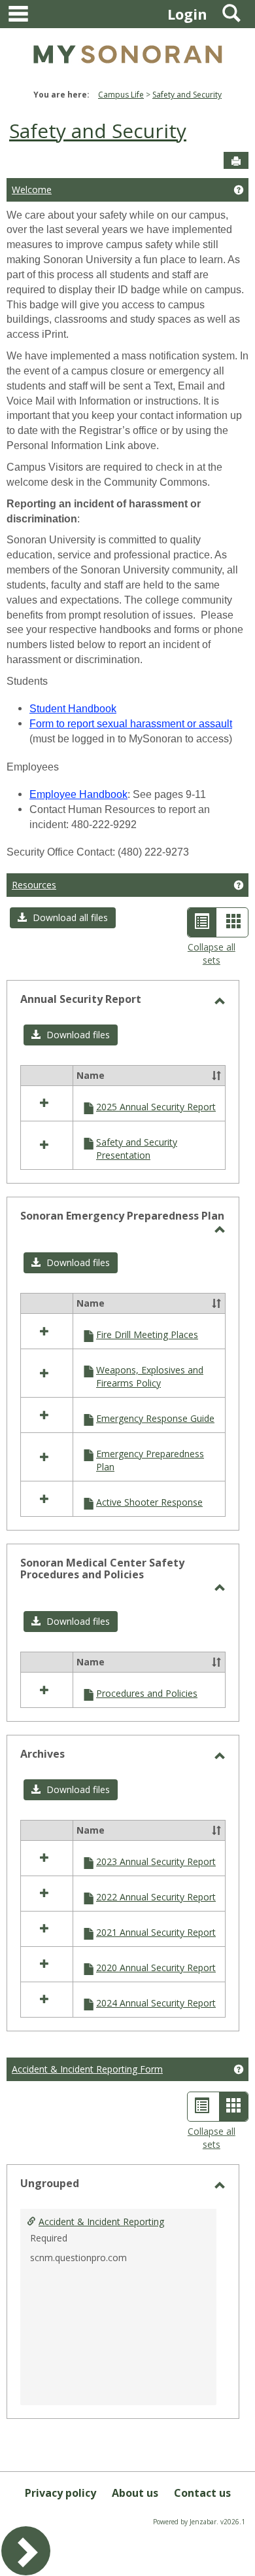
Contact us (202, 2493)
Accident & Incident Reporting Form (87, 2069)
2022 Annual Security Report (156, 1897)
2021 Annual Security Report (156, 1932)
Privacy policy (60, 2493)
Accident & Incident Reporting (101, 2222)
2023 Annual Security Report (156, 1861)
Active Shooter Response (149, 1502)
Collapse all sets (212, 953)
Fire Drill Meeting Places (147, 1334)
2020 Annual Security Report (156, 1968)
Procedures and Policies (147, 1693)
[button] (63, 918)
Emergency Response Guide (155, 1418)
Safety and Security (187, 95)
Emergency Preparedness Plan (150, 1460)
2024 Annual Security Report (156, 2003)
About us (135, 2493)
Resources (34, 885)
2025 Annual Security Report (156, 1107)
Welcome (32, 190)
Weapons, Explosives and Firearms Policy (150, 1376)
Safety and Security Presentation (137, 1149)
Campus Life (121, 95)
